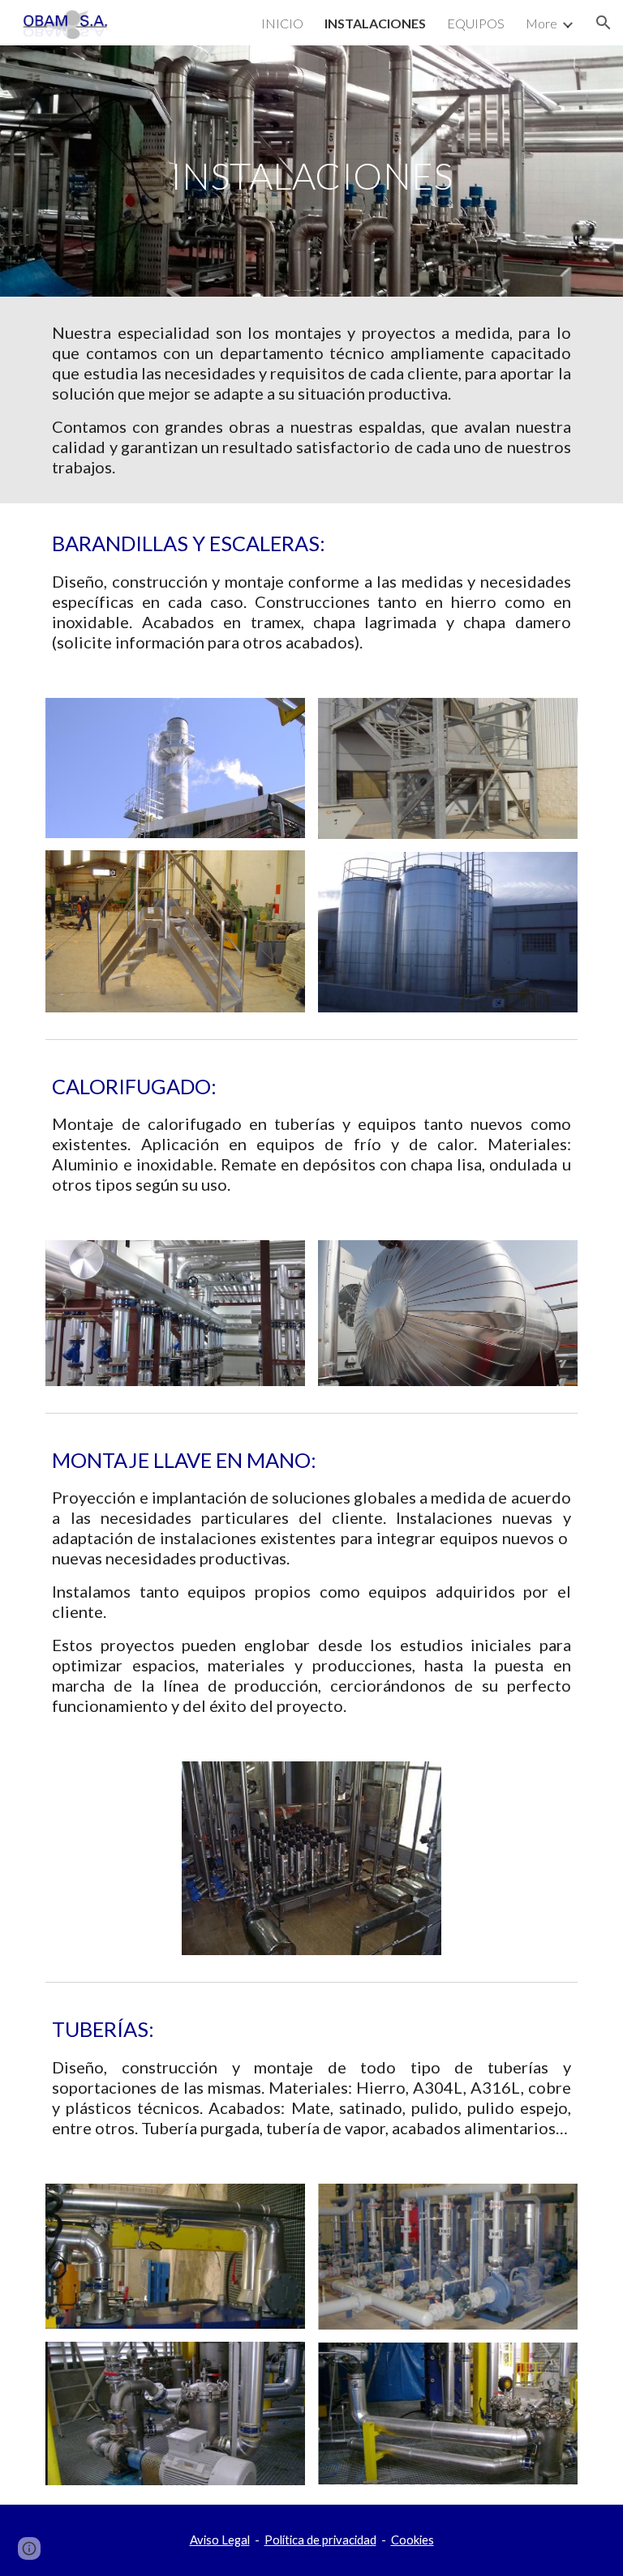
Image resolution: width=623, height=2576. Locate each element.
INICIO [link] (282, 23)
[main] (311, 171)
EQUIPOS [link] (476, 23)
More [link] (541, 23)
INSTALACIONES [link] (375, 23)
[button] (604, 23)
